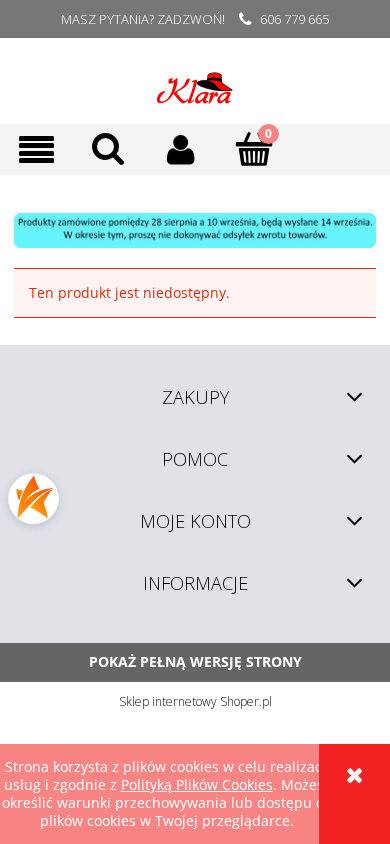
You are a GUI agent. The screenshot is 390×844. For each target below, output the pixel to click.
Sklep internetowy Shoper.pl (195, 701)
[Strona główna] (195, 81)
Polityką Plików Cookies (197, 784)
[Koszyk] (254, 148)
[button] (36, 149)
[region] (195, 230)
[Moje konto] (181, 149)
